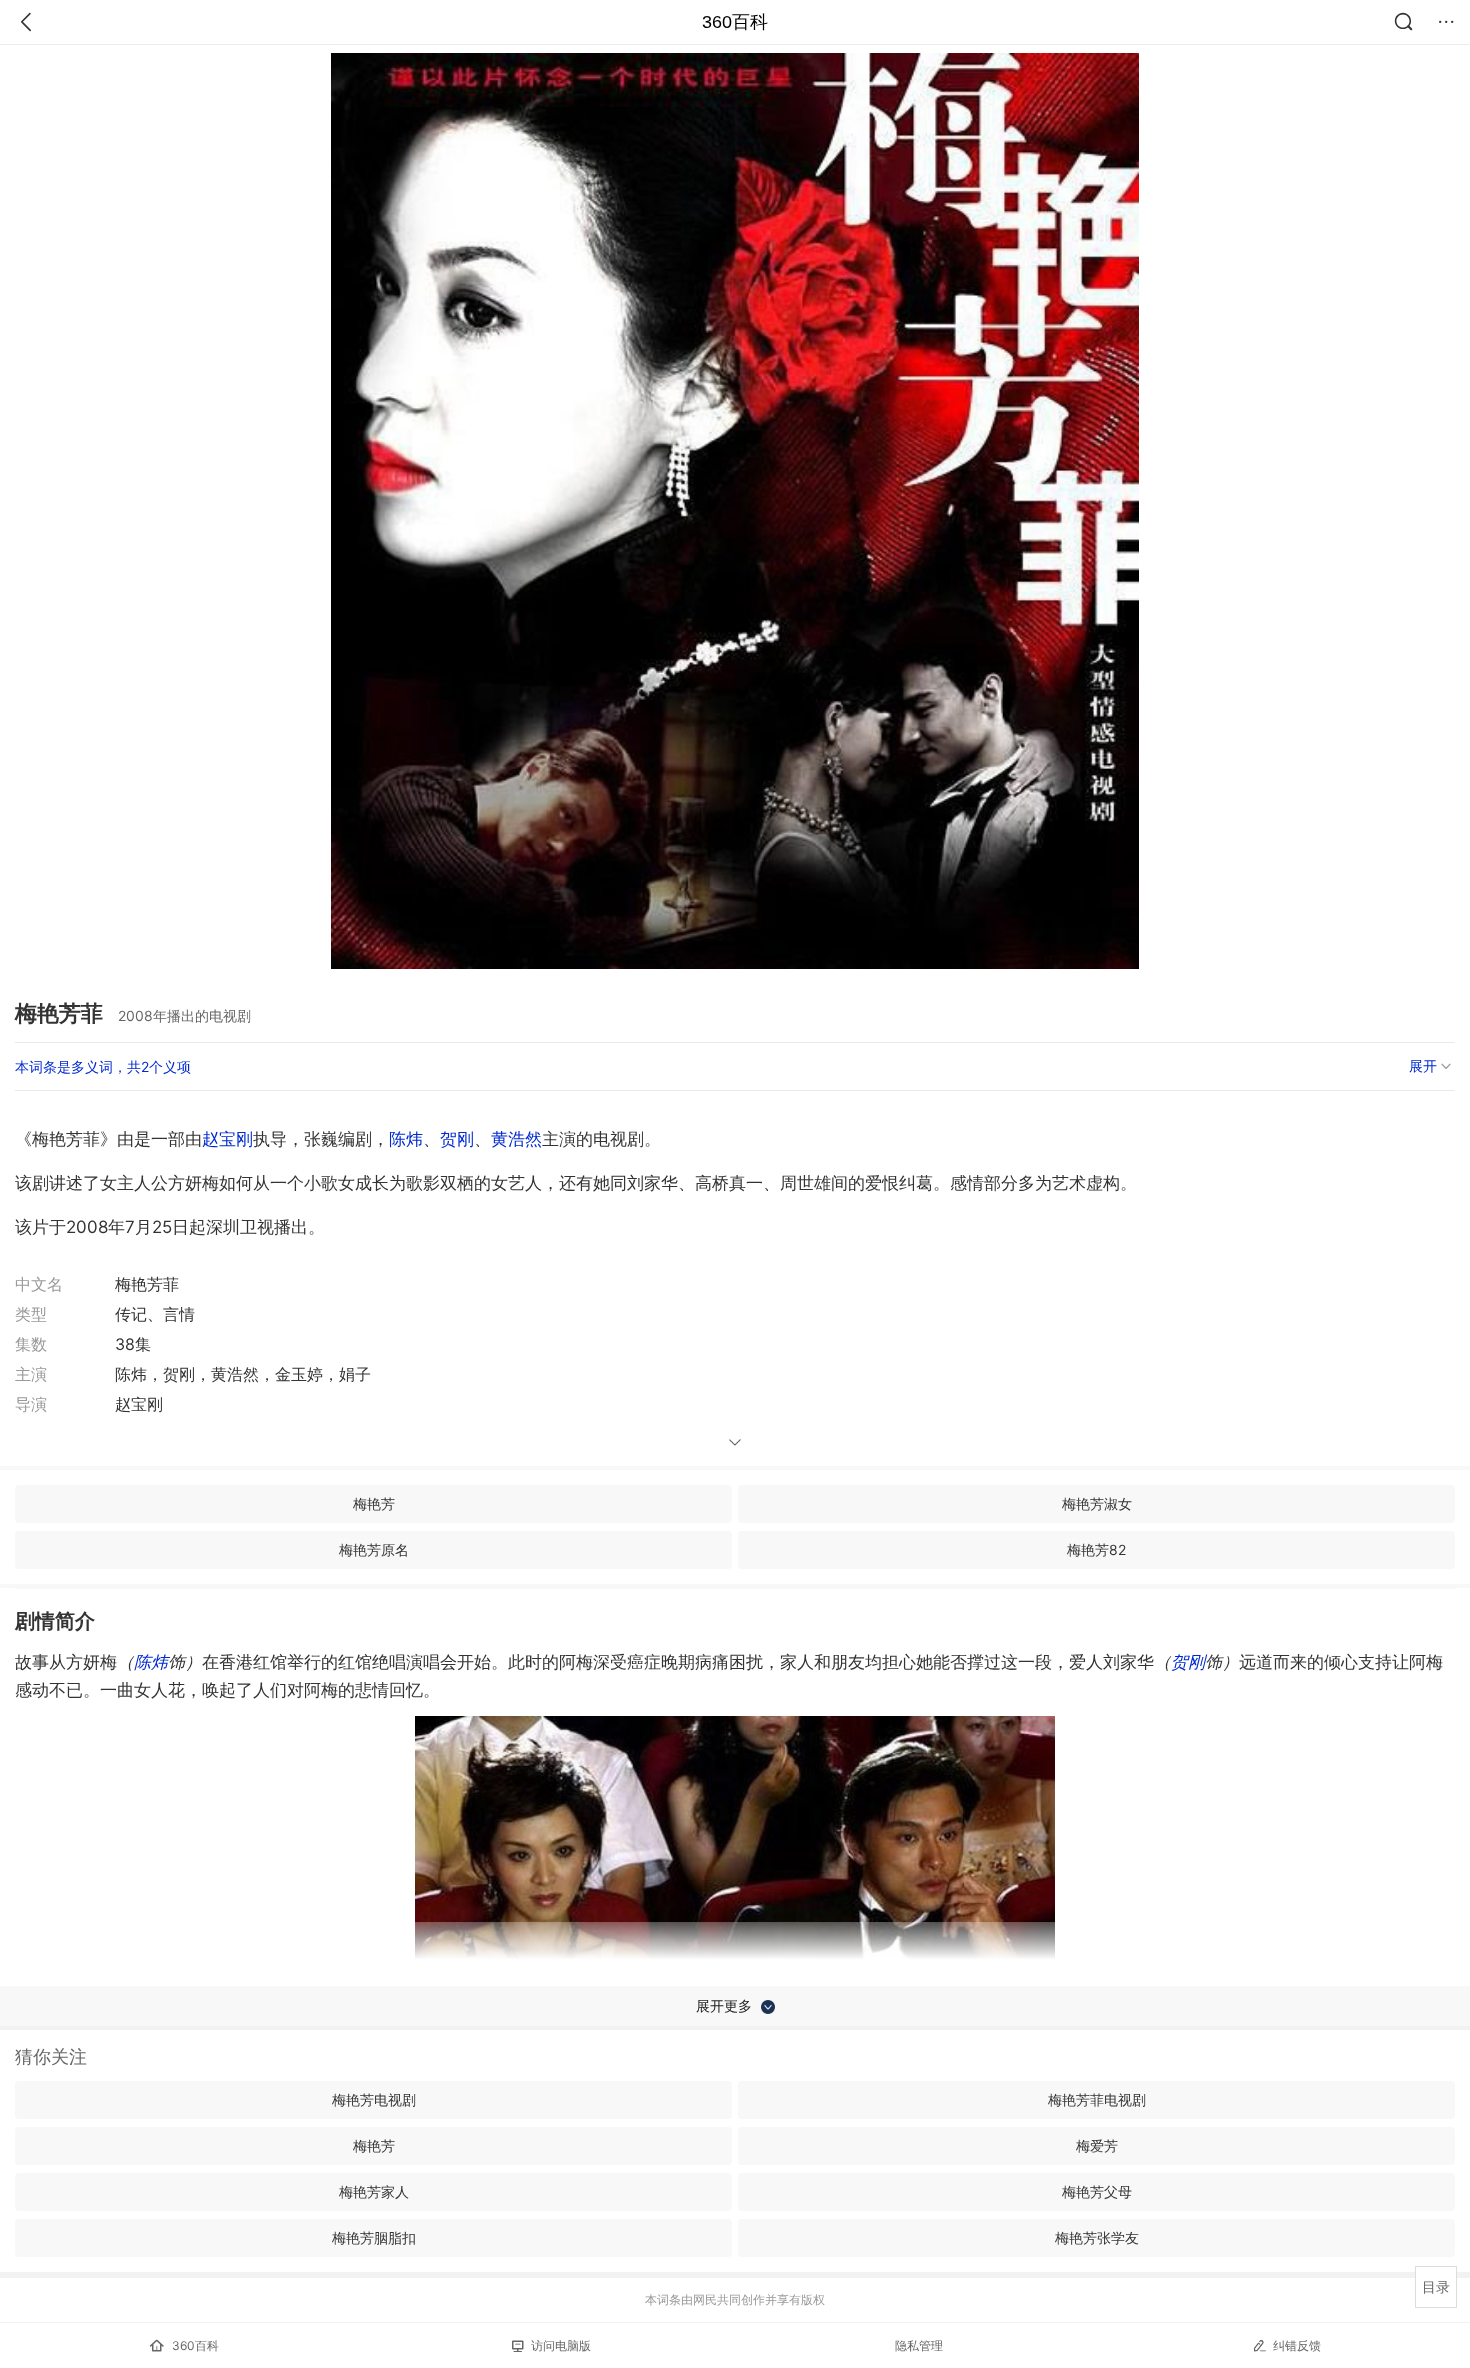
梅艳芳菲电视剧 (1097, 2099)
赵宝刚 (227, 1139)
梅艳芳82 (1096, 1549)
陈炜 (406, 1139)
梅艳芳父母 (1097, 2191)
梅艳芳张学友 (1097, 2237)
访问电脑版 (561, 2345)
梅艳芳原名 (374, 1549)
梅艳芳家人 (374, 2191)
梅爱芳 (1097, 2145)
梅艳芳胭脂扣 (374, 2237)
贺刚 (457, 1139)
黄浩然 (516, 1139)
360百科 (735, 22)
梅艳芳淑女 (1097, 1503)
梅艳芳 (374, 1503)
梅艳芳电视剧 (374, 2099)
